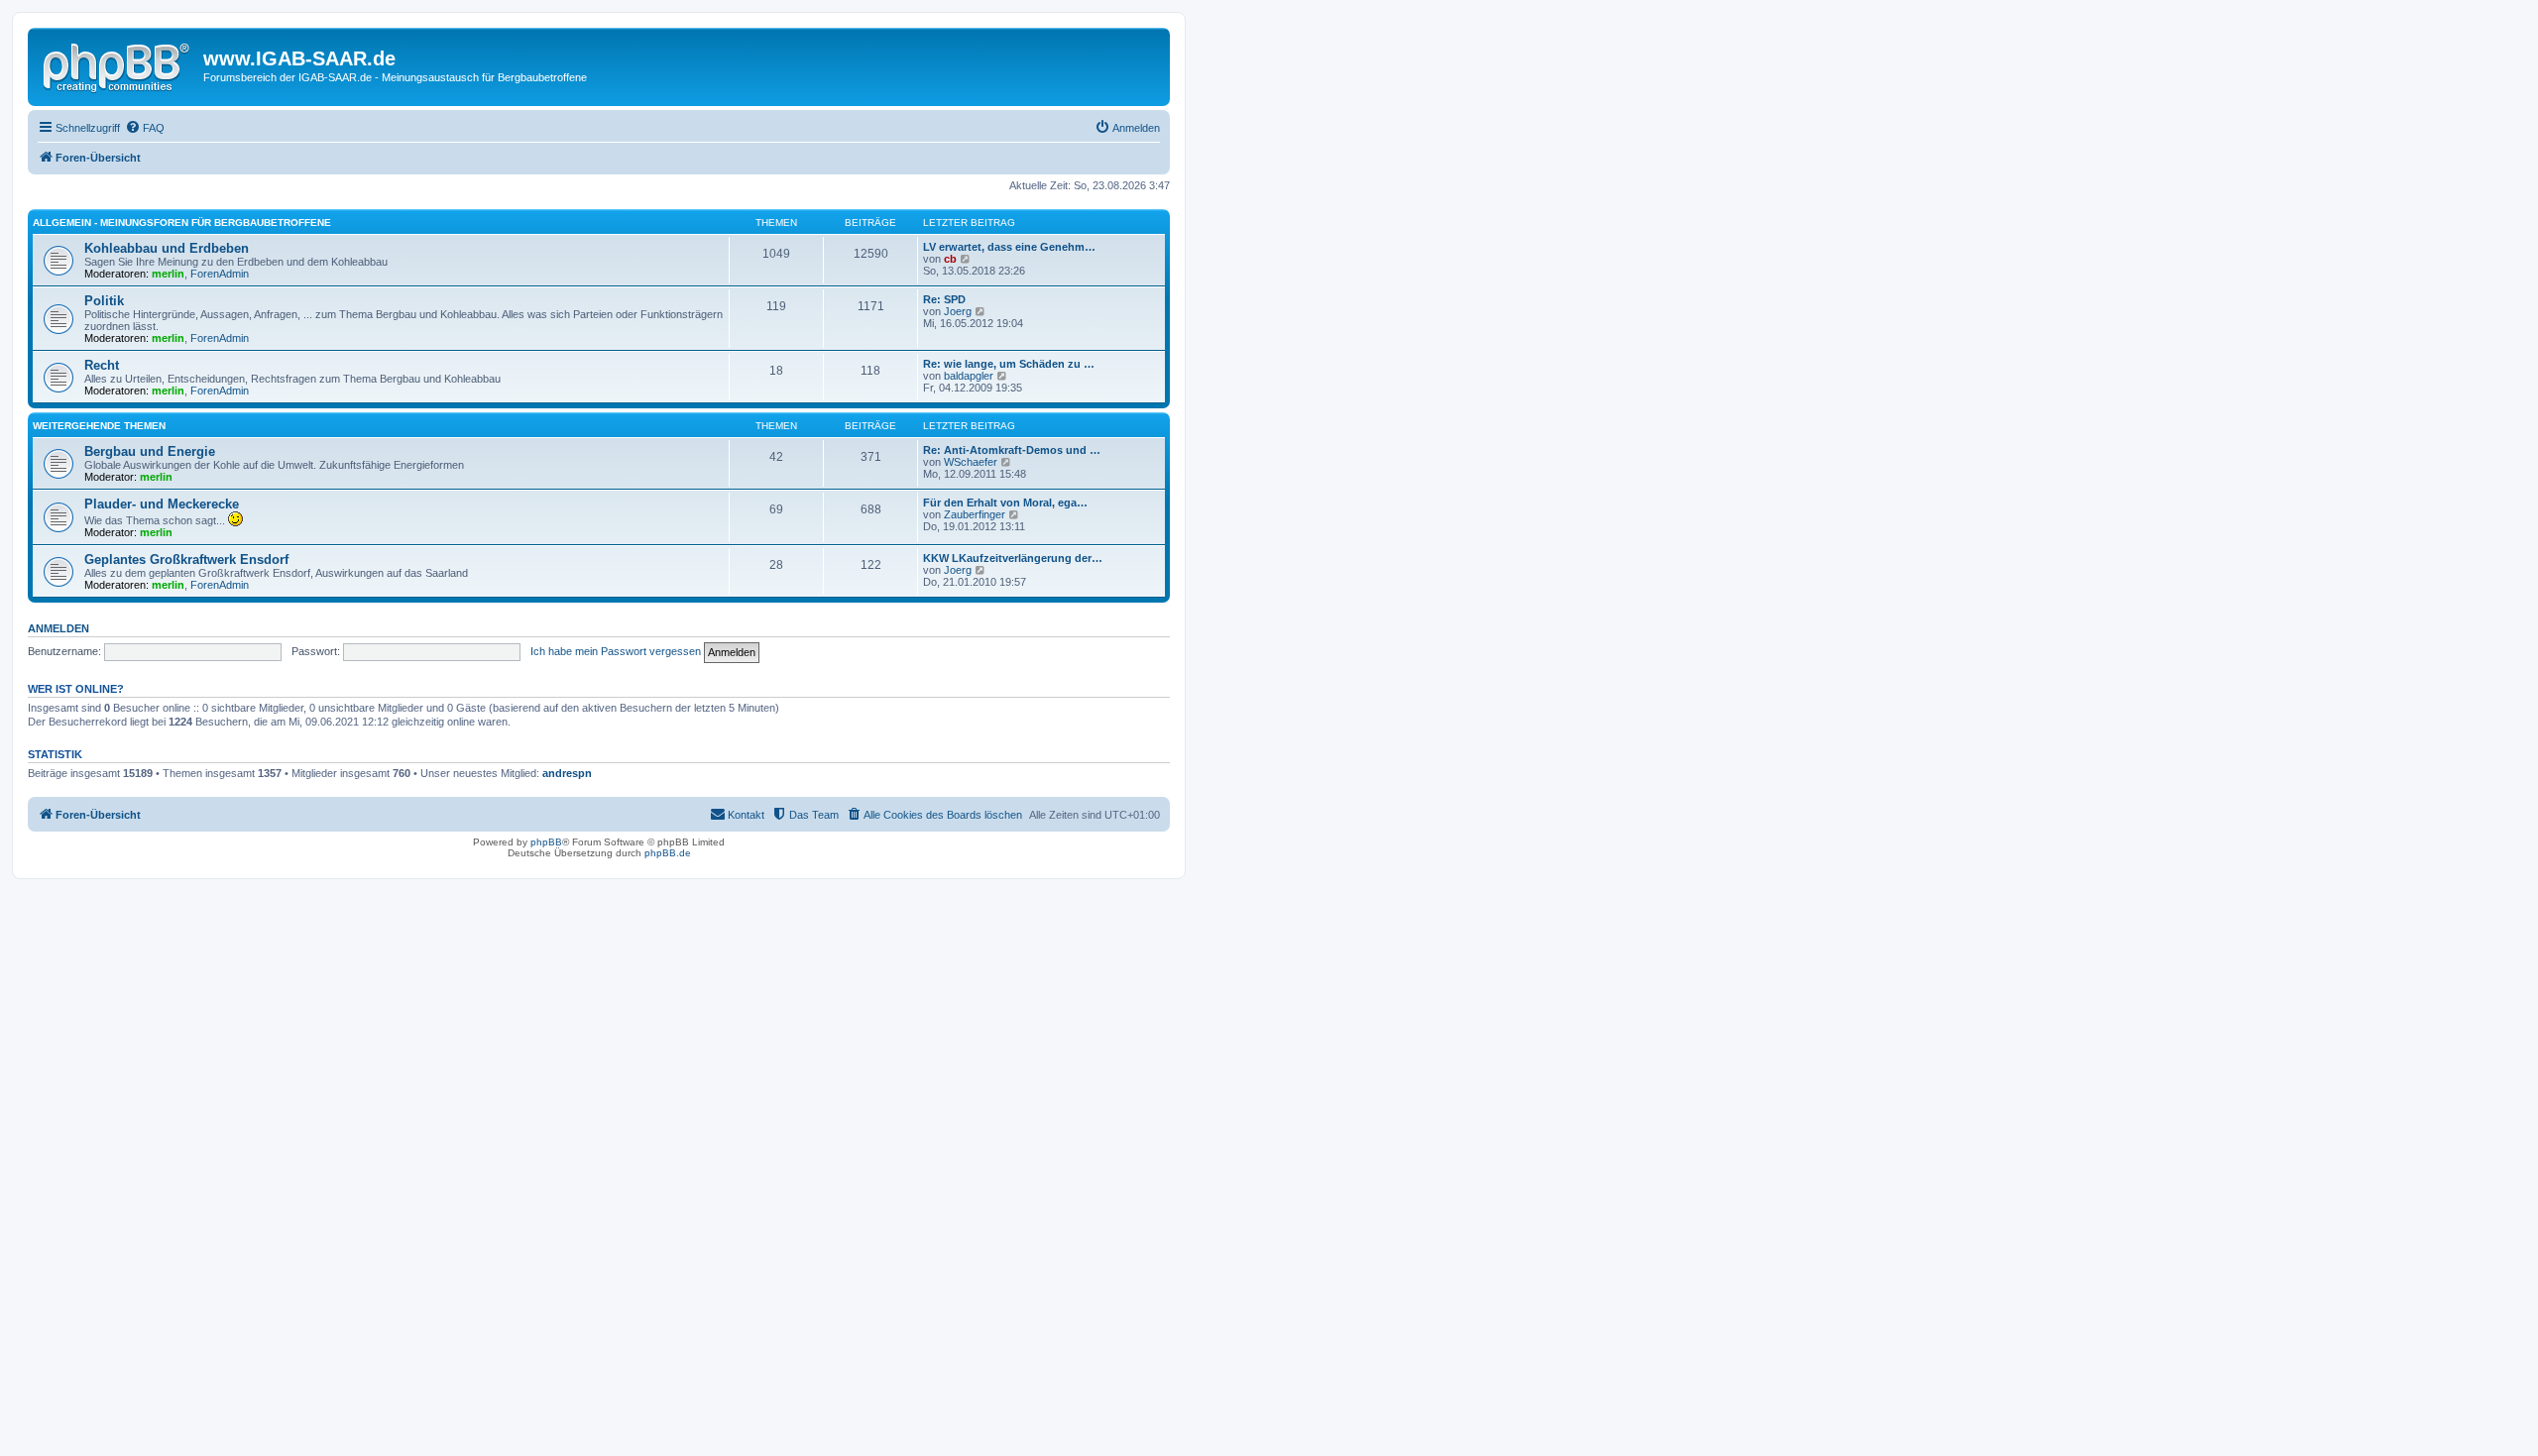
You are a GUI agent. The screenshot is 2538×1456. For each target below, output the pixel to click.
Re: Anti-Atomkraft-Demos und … (1012, 450)
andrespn (567, 773)
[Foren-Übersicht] (118, 64)
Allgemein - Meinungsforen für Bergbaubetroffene (182, 223)
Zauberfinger (975, 514)
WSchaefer (971, 462)
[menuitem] (145, 128)
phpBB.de (668, 853)
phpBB (546, 842)
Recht (102, 365)
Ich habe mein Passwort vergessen (616, 651)
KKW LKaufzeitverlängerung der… (1013, 558)
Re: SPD (944, 299)
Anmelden (58, 628)
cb (950, 259)
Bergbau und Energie (150, 451)
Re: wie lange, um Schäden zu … (1009, 364)
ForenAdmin (220, 274)
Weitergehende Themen (99, 426)
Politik (104, 301)
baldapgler (969, 376)
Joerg (958, 311)
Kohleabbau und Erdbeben (167, 248)
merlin (168, 274)
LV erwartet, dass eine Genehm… (1009, 247)
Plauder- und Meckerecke (162, 504)
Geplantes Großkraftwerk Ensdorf (186, 560)
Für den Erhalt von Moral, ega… (1005, 503)
